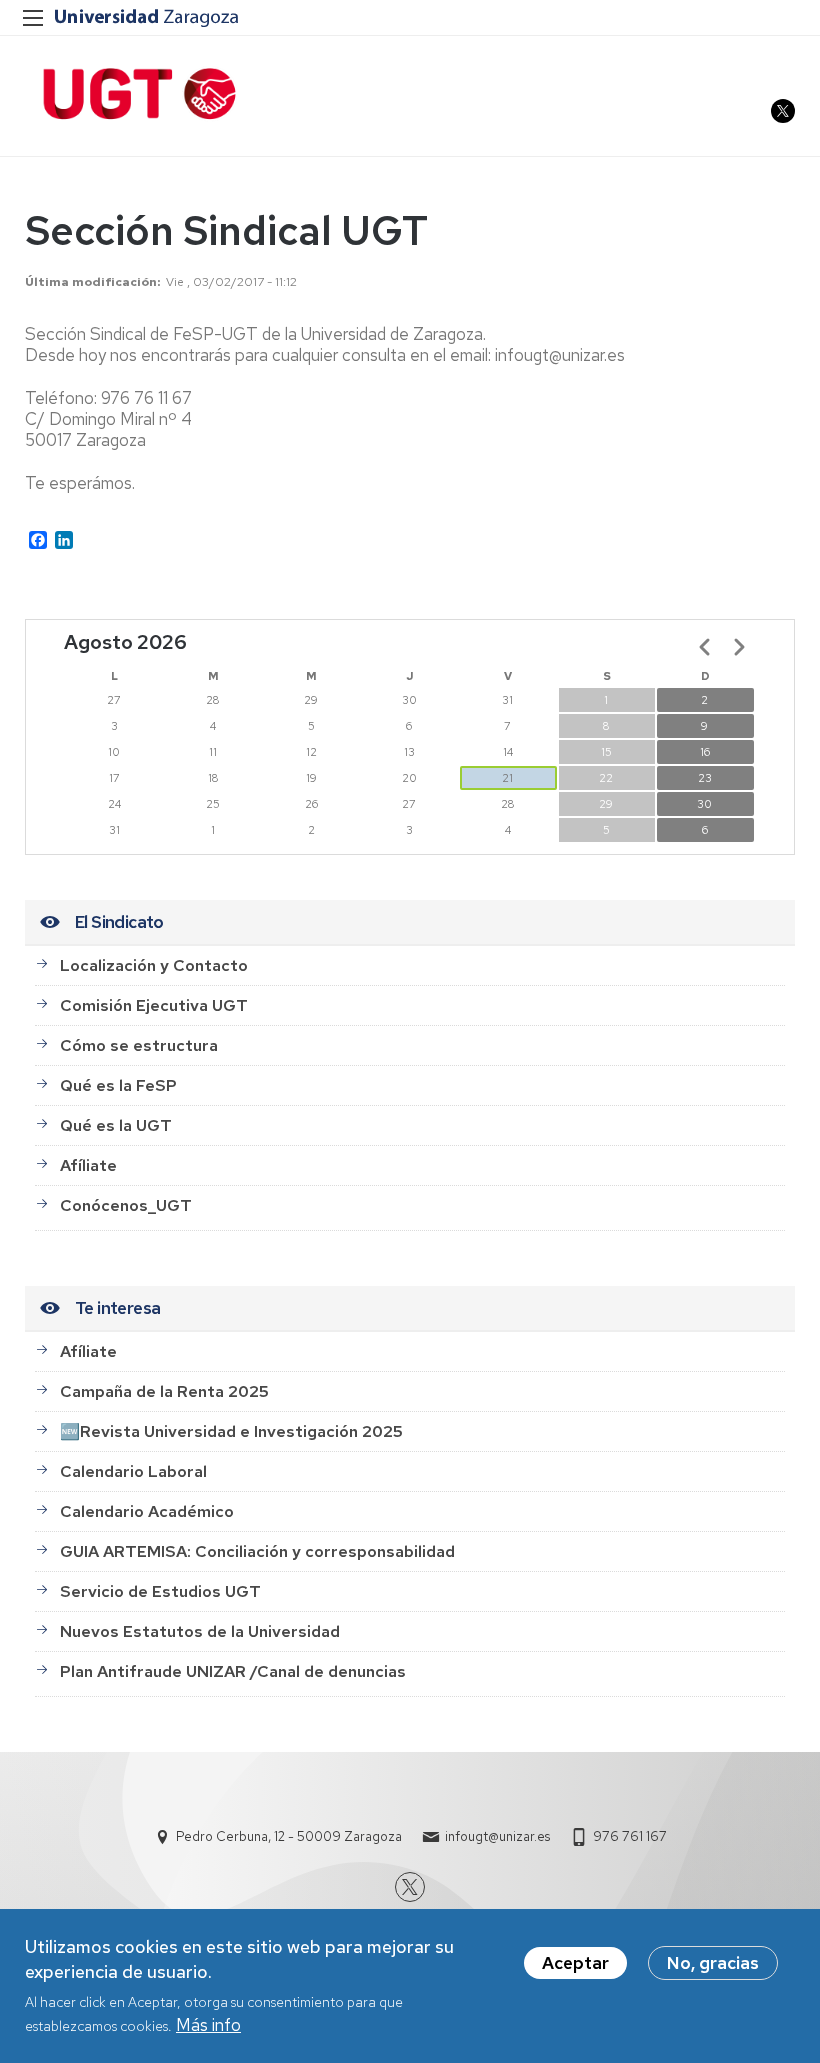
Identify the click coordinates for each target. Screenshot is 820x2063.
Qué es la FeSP (118, 1085)
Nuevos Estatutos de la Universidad (200, 1631)
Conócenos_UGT (126, 1205)
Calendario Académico (147, 1511)
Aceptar (575, 1963)
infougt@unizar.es (497, 1836)
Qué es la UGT (116, 1125)
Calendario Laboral (133, 1471)
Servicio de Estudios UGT (160, 1591)
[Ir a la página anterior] (705, 647)
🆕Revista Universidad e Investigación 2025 (231, 1431)
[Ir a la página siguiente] (739, 647)
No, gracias (713, 1963)
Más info (208, 2025)
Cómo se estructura (139, 1045)
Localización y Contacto (154, 965)
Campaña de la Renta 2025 (164, 1391)
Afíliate (88, 1165)
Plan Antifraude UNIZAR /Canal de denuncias (233, 1671)
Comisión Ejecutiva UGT (154, 1005)
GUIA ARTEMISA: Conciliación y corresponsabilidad (257, 1551)
